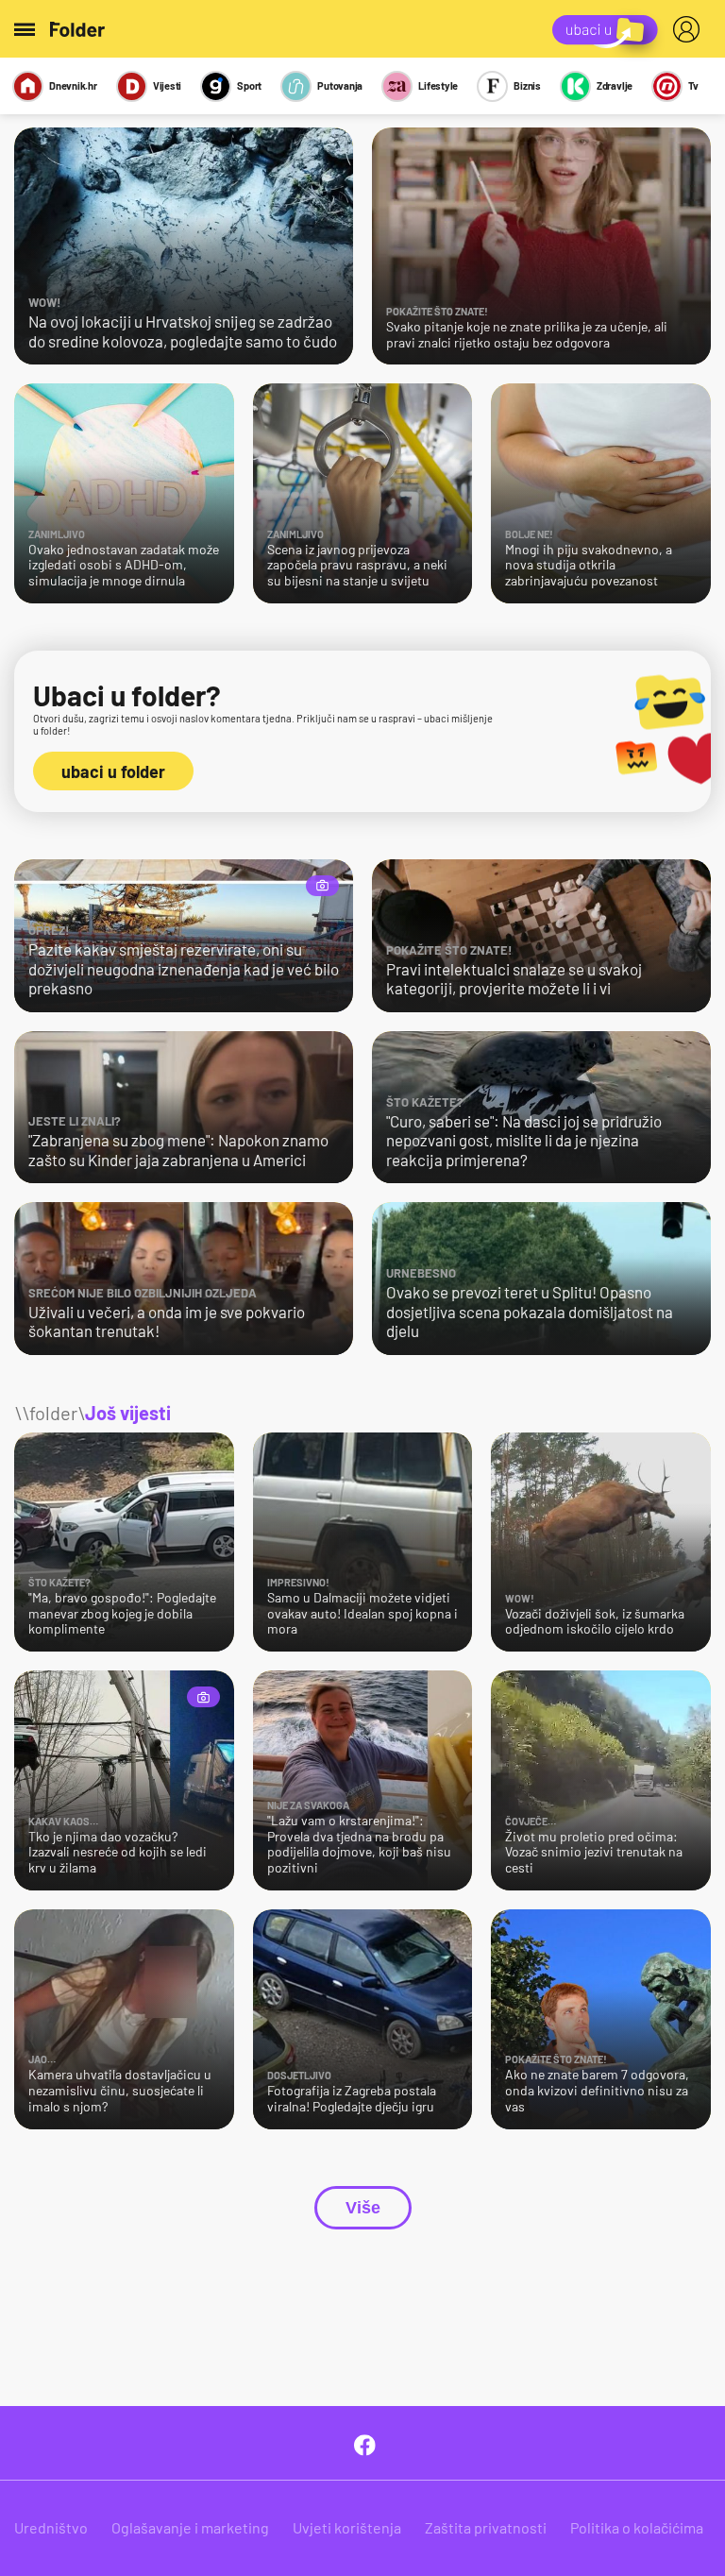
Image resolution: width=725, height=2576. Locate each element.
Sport (249, 85)
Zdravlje (615, 85)
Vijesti (167, 85)
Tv (693, 85)
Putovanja (340, 85)
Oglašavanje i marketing (190, 2527)
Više (363, 2208)
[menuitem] (690, 29)
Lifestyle (438, 85)
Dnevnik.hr (73, 85)
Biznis (527, 85)
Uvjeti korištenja (347, 2527)
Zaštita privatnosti (486, 2527)
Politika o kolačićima (637, 2527)
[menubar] (690, 29)
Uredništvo (51, 2527)
